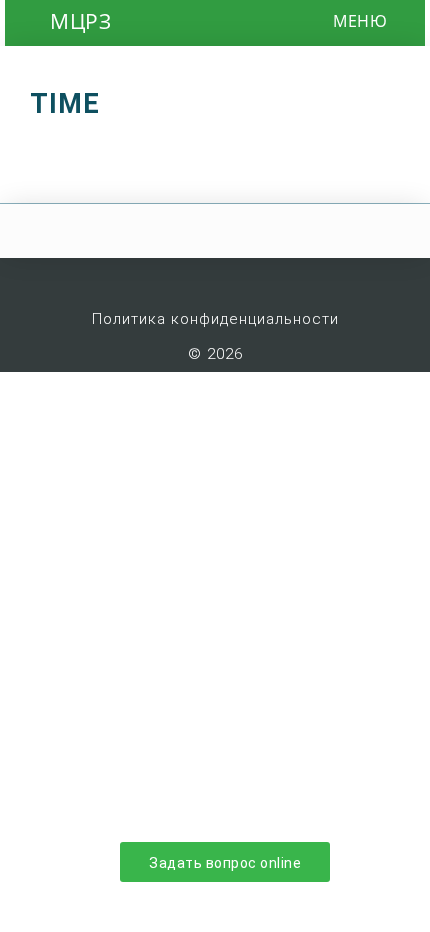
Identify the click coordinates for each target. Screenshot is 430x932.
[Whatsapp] (235, 280)
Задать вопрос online (225, 863)
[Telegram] (274, 280)
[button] (412, 21)
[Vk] (157, 280)
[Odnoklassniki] (196, 280)
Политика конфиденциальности (215, 319)
